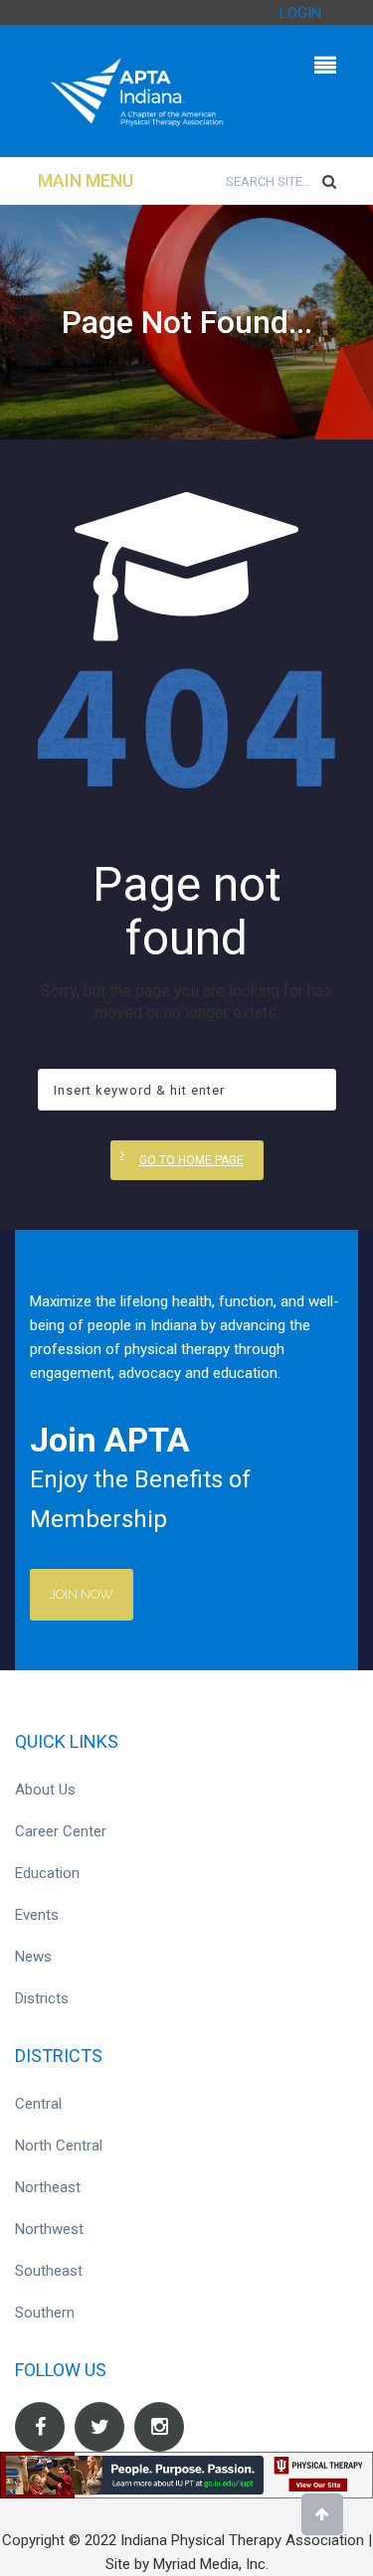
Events (37, 1915)
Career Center (61, 1831)
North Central (59, 2146)
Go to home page (191, 1160)
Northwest (49, 2229)
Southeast (49, 2271)
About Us (45, 1790)
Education (47, 1873)
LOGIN (300, 13)
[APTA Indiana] (137, 90)
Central (38, 2104)
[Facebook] (40, 2427)
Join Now (82, 1594)
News (33, 1957)
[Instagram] (159, 2427)
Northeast (48, 2187)
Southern (45, 2313)
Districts (42, 1998)
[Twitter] (99, 2427)
